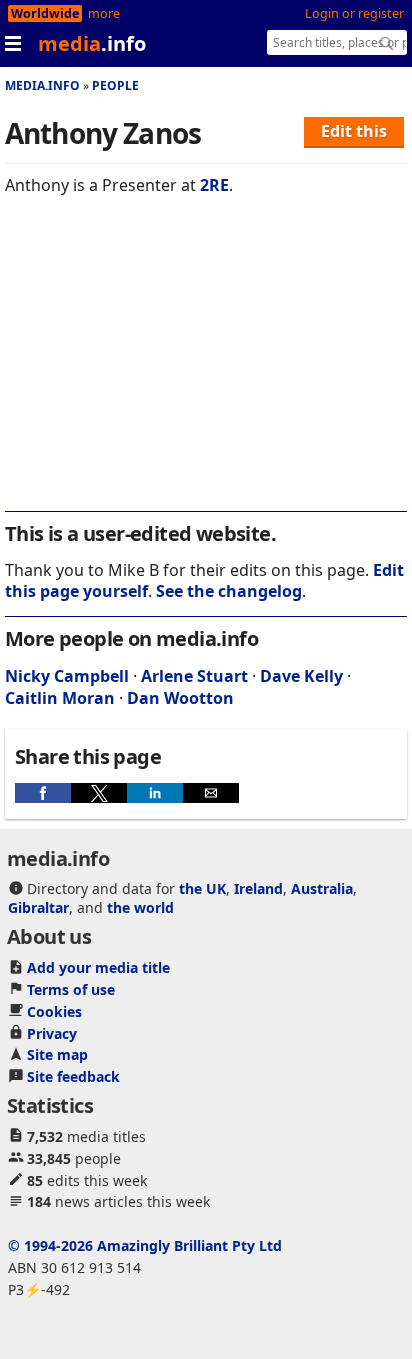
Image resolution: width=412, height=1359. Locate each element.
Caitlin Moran (60, 698)
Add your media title (98, 967)
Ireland (258, 888)
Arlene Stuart (194, 676)
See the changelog (229, 591)
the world (140, 907)
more (104, 13)
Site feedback (73, 1076)
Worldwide (45, 13)
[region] (206, 367)
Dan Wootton (180, 698)
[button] (43, 793)
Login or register (354, 13)
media (92, 43)
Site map (57, 1054)
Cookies (54, 1011)
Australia (322, 888)
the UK (202, 888)
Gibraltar (38, 907)
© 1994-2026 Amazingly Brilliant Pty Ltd (145, 1245)
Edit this (354, 131)
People (115, 85)
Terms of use (71, 989)
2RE (214, 185)
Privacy (52, 1033)
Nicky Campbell (67, 676)
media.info (42, 85)
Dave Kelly (301, 676)
